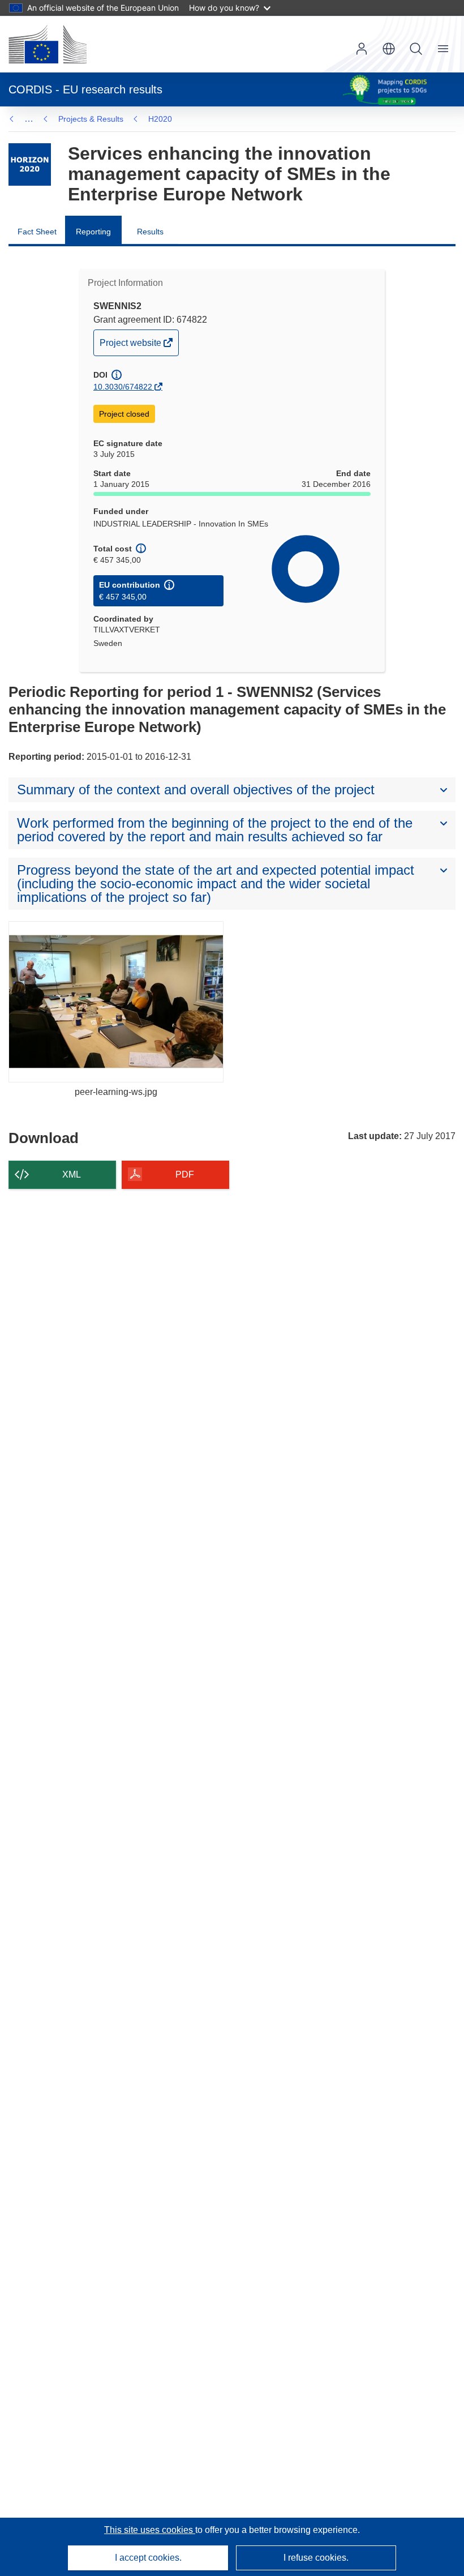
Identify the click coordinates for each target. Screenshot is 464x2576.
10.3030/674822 (123, 387)
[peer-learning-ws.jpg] (116, 1002)
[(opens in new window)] (48, 44)
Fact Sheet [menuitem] (37, 232)
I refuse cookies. (316, 2558)
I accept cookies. (148, 2558)
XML (72, 1174)
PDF (185, 1174)
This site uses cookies (150, 2530)
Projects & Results (91, 119)
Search (416, 49)
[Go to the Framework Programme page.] (30, 164)
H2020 (160, 119)
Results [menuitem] (150, 232)
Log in (362, 49)
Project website (131, 346)
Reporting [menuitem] (93, 232)
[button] (389, 49)
